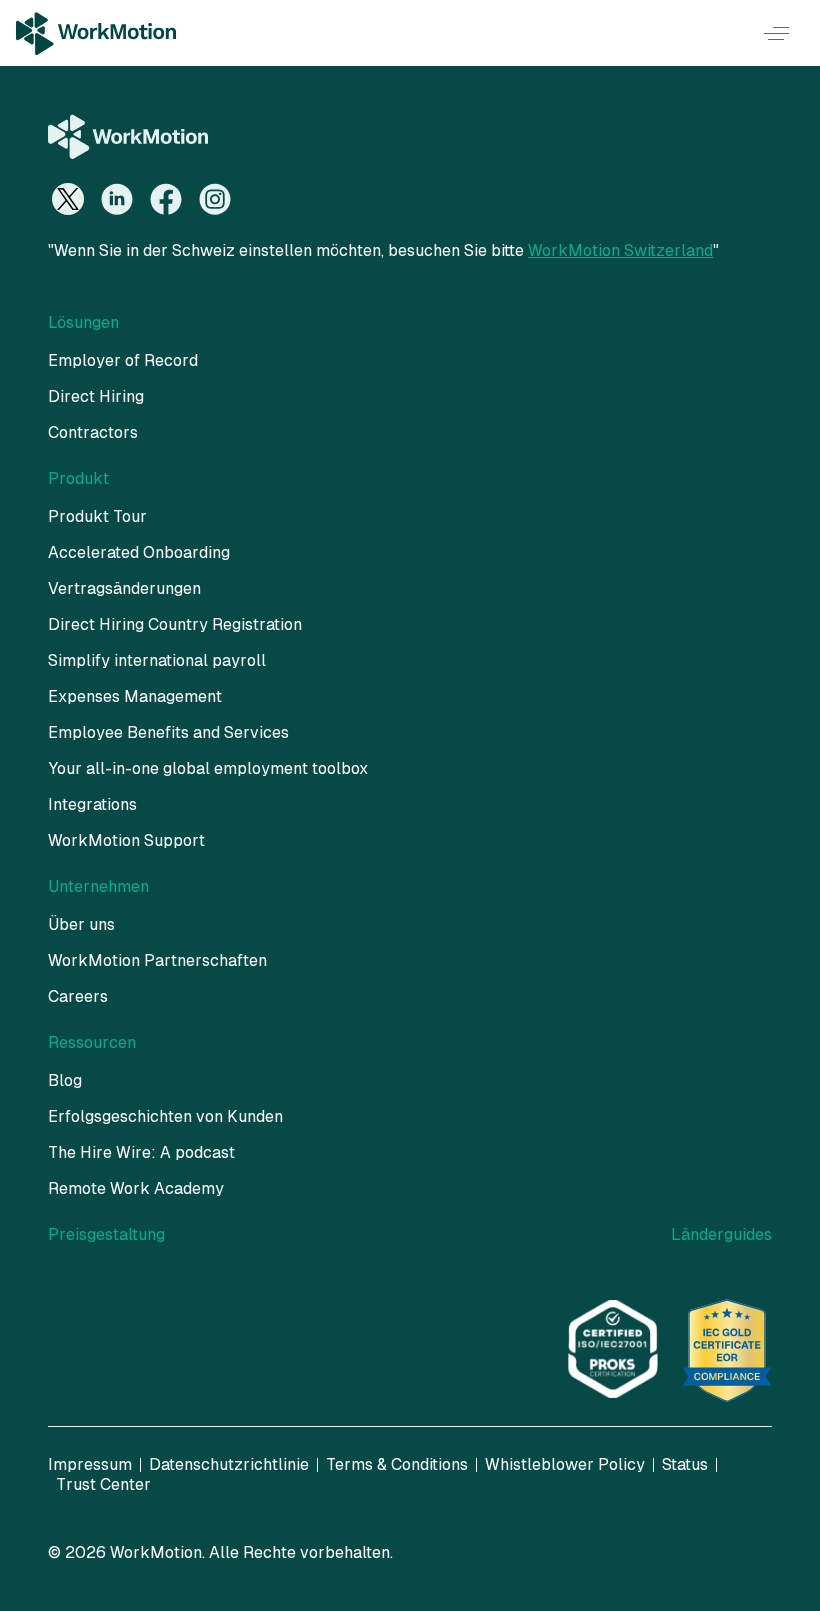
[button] (776, 33)
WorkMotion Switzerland (620, 250)
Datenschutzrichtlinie (229, 1464)
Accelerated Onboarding (139, 552)
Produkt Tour (97, 516)
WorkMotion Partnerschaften (157, 960)
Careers (78, 996)
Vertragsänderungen (124, 588)
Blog (65, 1080)
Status (685, 1464)
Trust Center (103, 1484)
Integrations (92, 804)
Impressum (90, 1464)
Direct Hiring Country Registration (175, 624)
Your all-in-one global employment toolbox (208, 768)
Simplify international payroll (157, 660)
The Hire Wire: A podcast (141, 1152)
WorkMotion (156, 1552)
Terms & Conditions (397, 1464)
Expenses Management (135, 696)
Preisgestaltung (106, 1234)
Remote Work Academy (136, 1188)
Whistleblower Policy (565, 1464)
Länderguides (721, 1234)
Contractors (93, 432)
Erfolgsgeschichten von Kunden (165, 1116)
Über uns (81, 924)
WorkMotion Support (126, 840)
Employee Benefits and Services (168, 732)
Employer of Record (123, 360)
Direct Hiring (96, 396)
